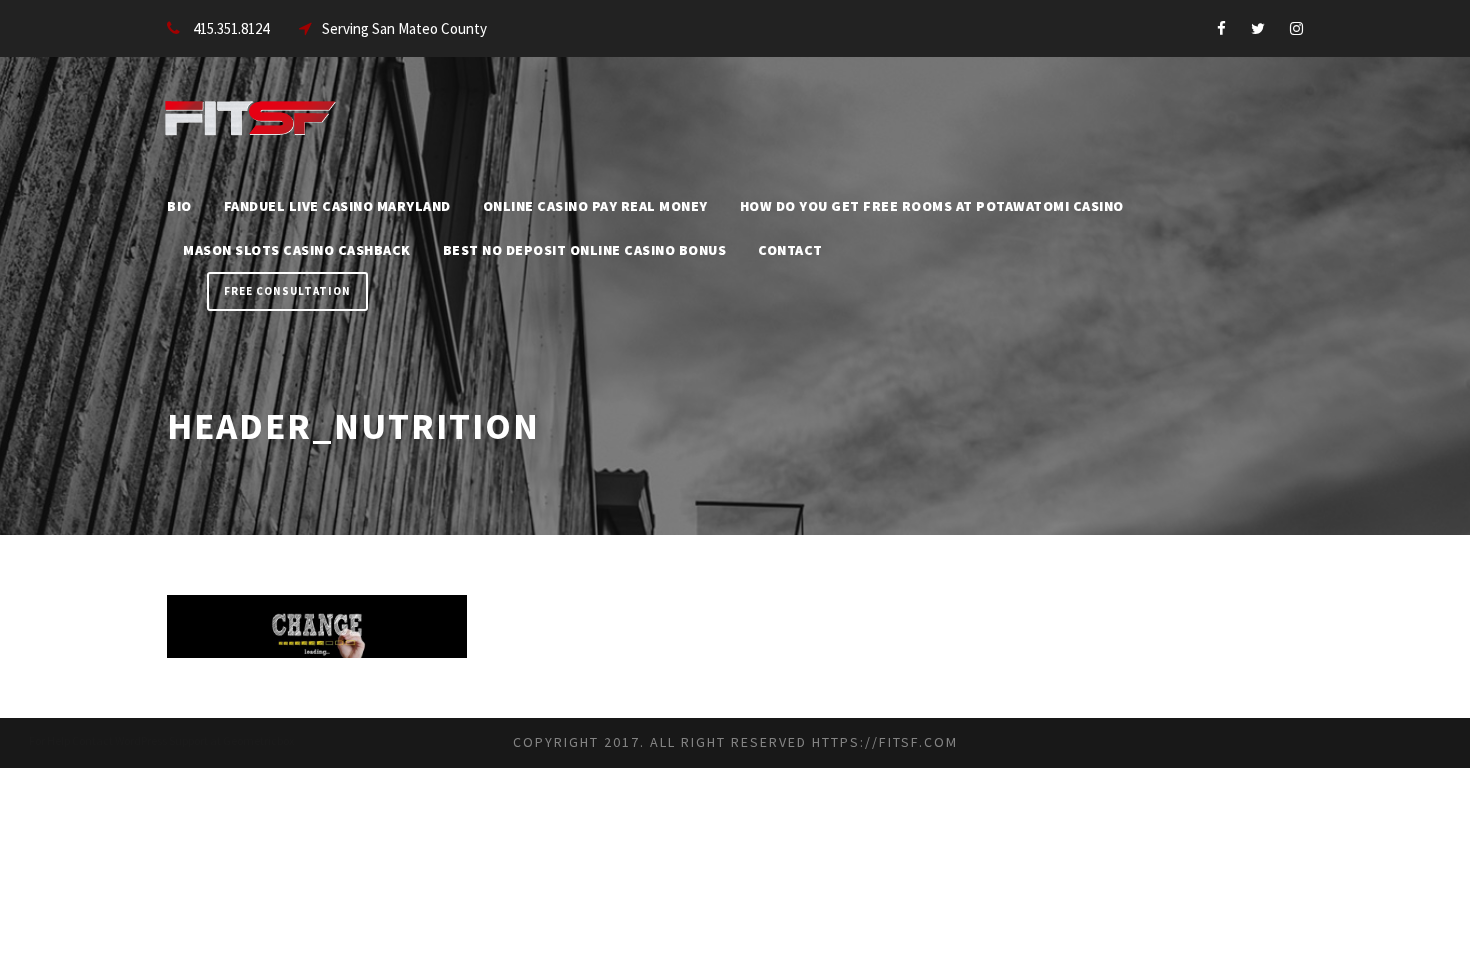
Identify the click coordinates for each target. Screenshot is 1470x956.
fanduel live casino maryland (337, 206)
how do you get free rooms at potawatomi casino (932, 206)
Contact (790, 250)
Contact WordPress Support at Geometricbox (183, 740)
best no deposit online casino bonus (585, 250)
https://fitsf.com (885, 742)
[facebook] (1221, 28)
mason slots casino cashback (297, 250)
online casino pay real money (595, 206)
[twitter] (1258, 28)
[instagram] (1296, 28)
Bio (179, 206)
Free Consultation (287, 291)
